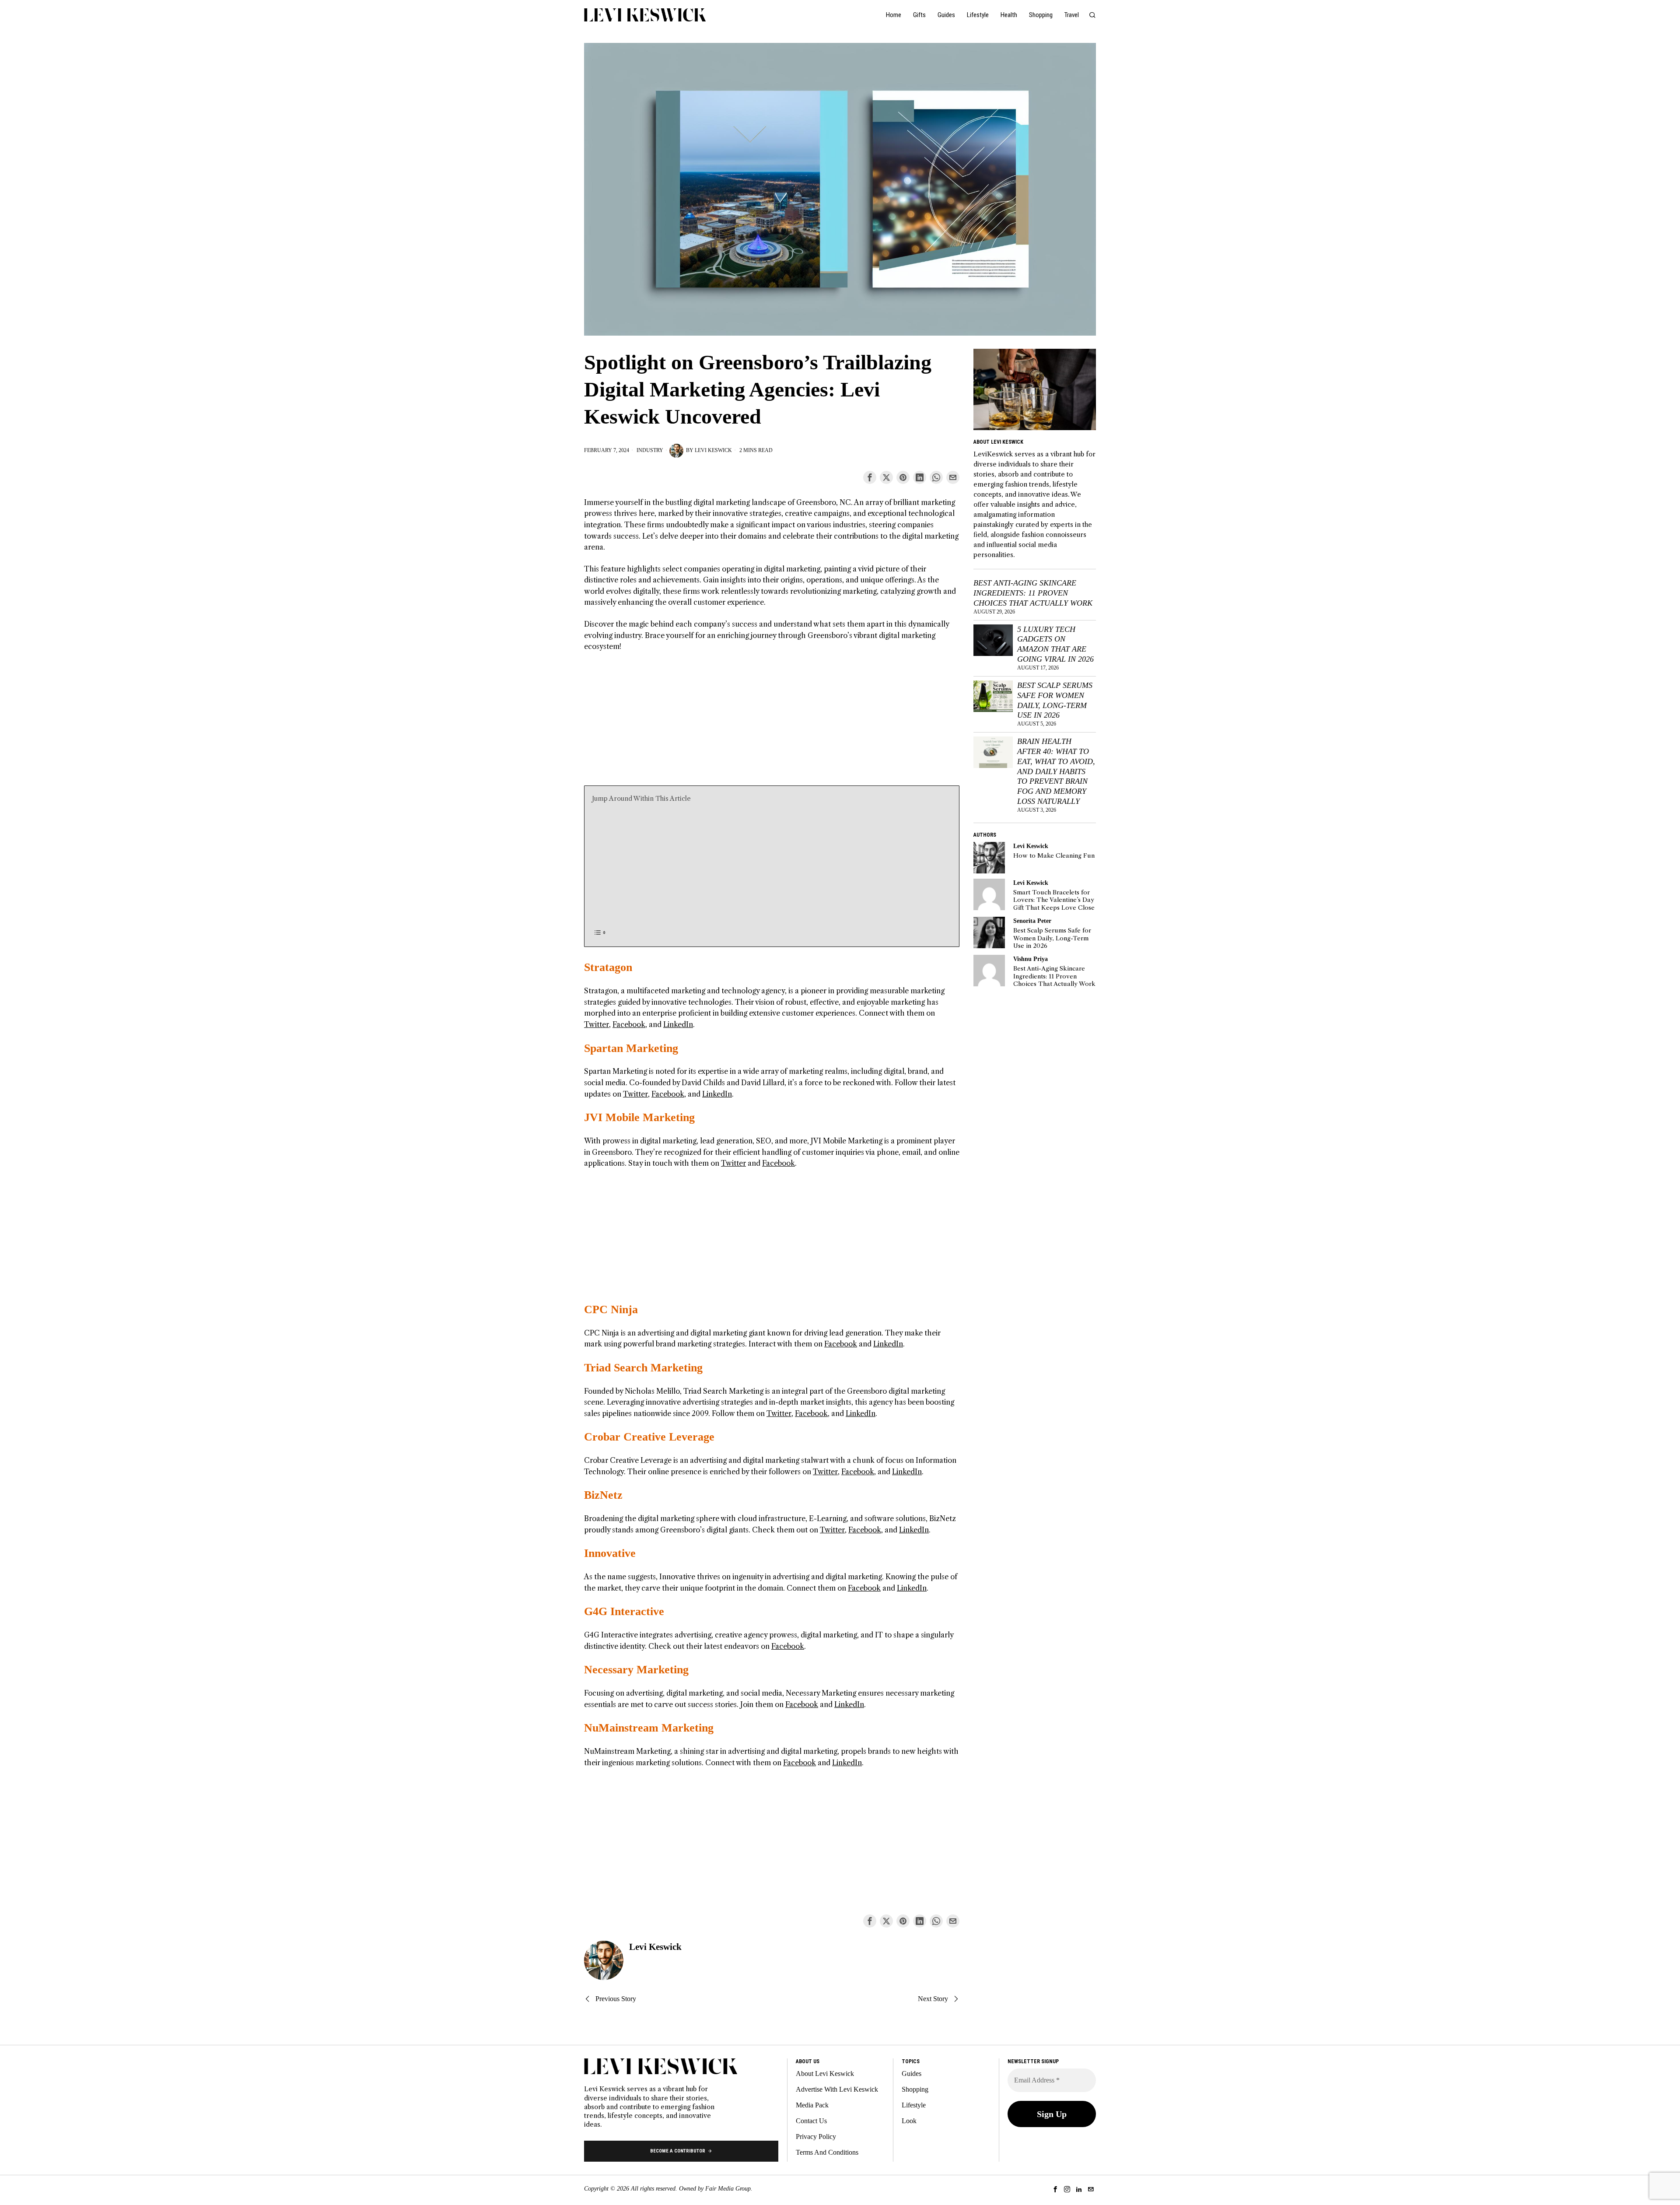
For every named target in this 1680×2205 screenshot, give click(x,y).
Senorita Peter (1032, 921)
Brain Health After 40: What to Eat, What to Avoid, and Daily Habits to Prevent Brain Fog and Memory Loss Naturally (1056, 771)
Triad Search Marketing (643, 1368)
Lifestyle (914, 2105)
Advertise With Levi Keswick (837, 2089)
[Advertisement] (772, 724)
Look (909, 2121)
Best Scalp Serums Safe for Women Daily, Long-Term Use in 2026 (1055, 700)
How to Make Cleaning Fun (1054, 856)
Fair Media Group (728, 2189)
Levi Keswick (713, 450)
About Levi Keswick (825, 2074)
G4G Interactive (624, 1611)
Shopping (915, 2089)
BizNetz (603, 1495)
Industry (650, 450)
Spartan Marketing (631, 1048)
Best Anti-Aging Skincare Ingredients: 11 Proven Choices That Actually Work (1033, 593)
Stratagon (608, 967)
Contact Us (811, 2121)
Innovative (610, 1553)
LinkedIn (678, 1024)
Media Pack (812, 2105)
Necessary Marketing (636, 1670)
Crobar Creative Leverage (649, 1437)
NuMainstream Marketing (649, 1728)
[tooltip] (870, 477)
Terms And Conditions (827, 2152)
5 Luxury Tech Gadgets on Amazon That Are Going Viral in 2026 (1055, 644)
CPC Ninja (611, 1309)
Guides (912, 2074)
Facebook (629, 1024)
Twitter (597, 1024)
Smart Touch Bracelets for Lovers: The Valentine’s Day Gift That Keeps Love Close (1054, 900)
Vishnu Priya (1031, 959)
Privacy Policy (816, 2137)
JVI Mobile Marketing (639, 1117)
